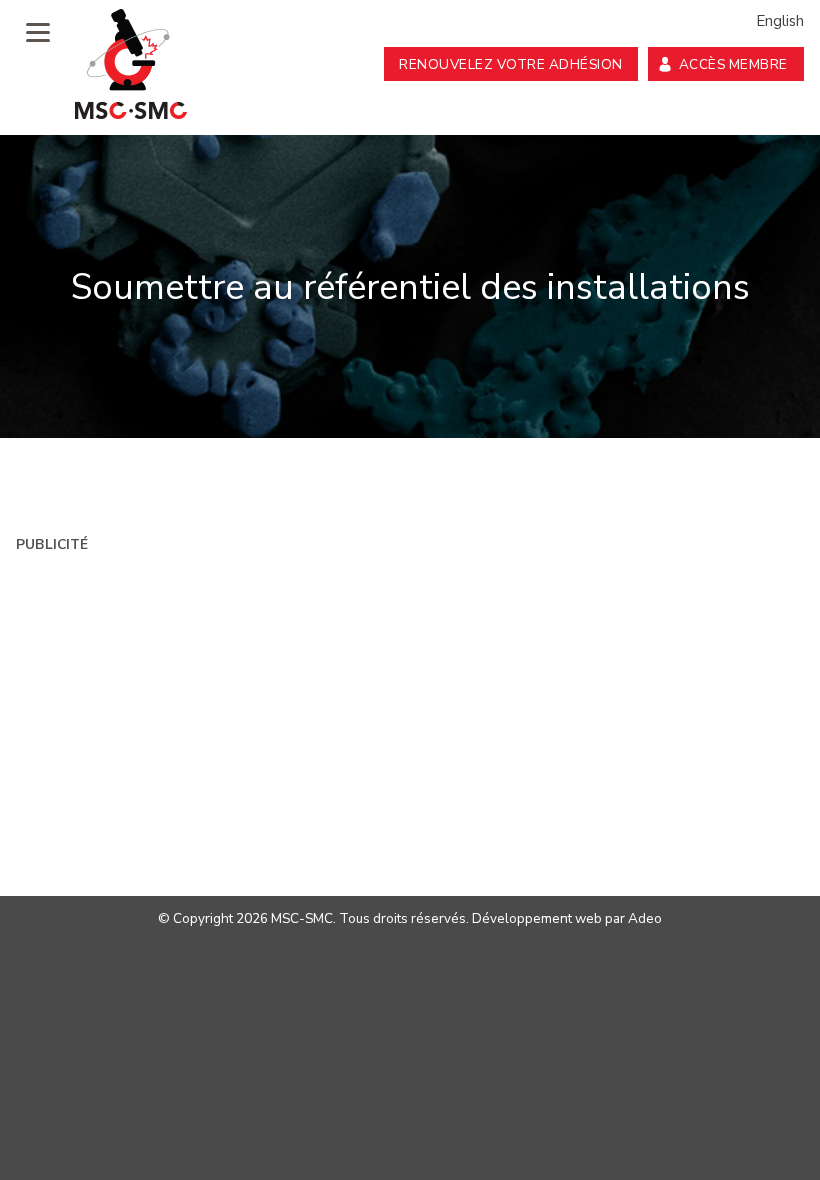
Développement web (537, 918)
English (780, 21)
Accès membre (733, 64)
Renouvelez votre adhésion (511, 64)
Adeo (645, 918)
